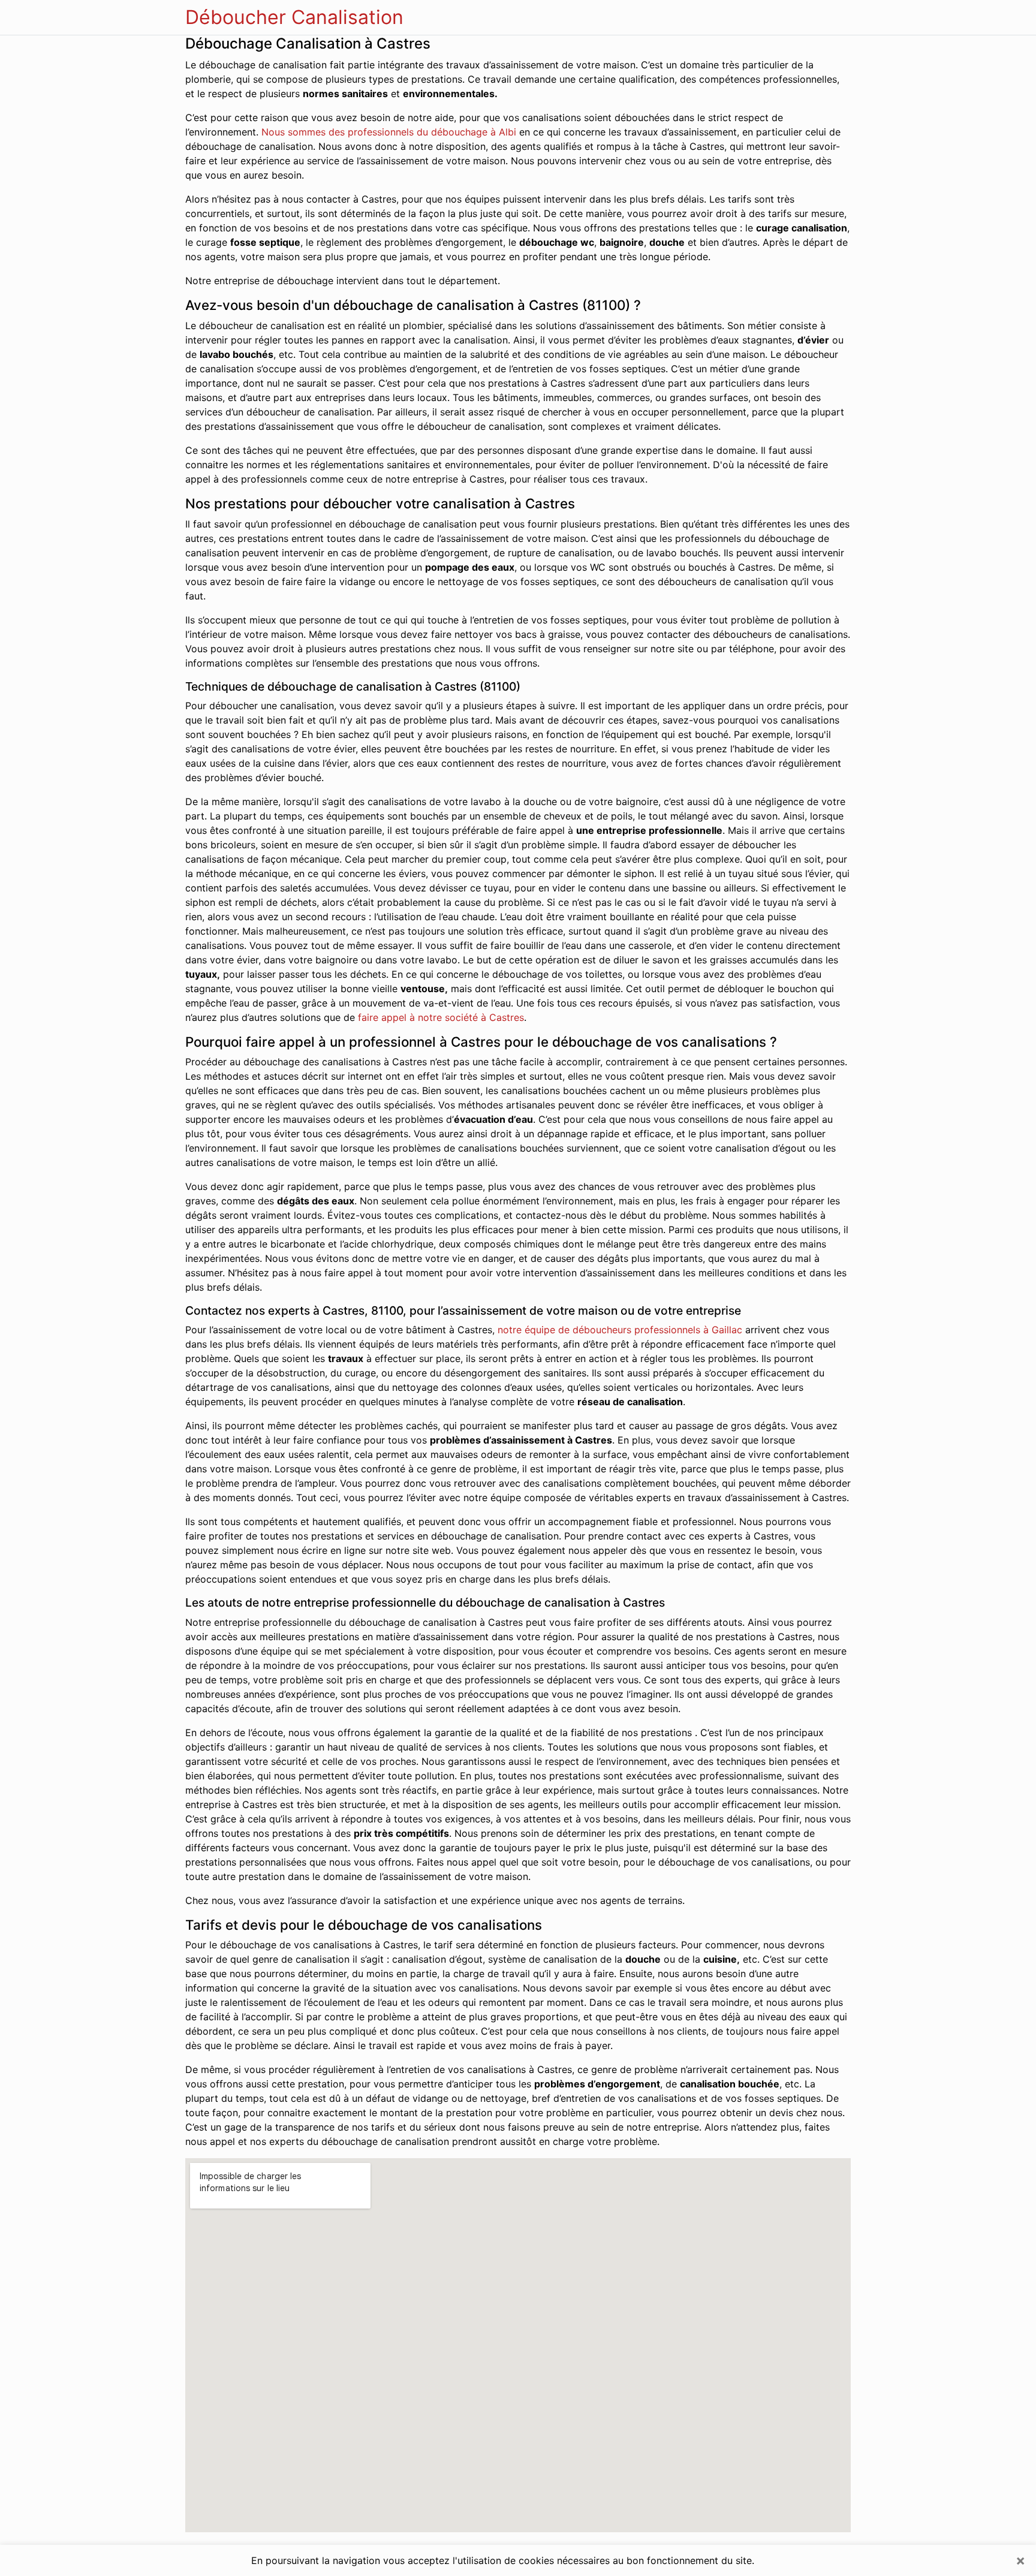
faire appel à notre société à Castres (441, 1017)
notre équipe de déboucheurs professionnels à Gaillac (620, 1330)
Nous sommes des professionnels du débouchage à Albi (389, 132)
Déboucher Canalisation (294, 17)
